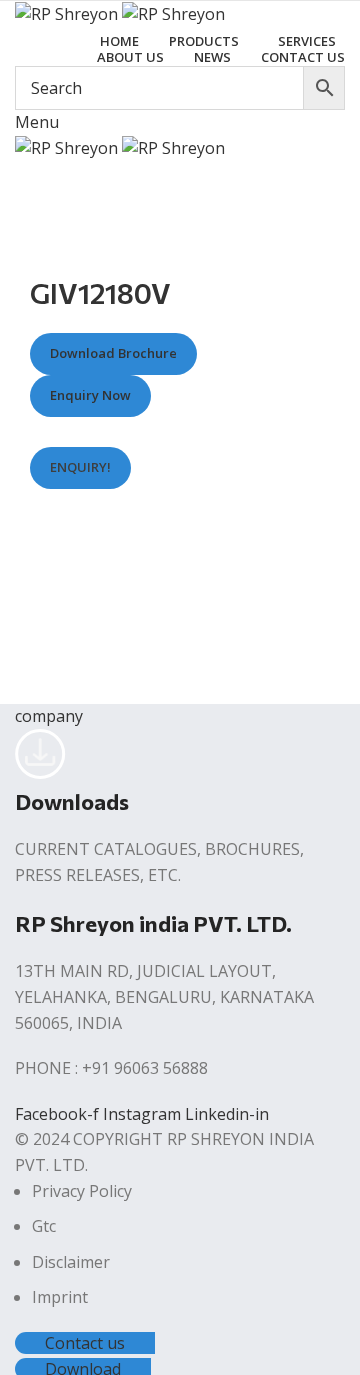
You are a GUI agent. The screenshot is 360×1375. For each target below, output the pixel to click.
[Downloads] (40, 773)
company (49, 716)
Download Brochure (113, 354)
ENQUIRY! (80, 467)
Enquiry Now (90, 396)
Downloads (72, 801)
